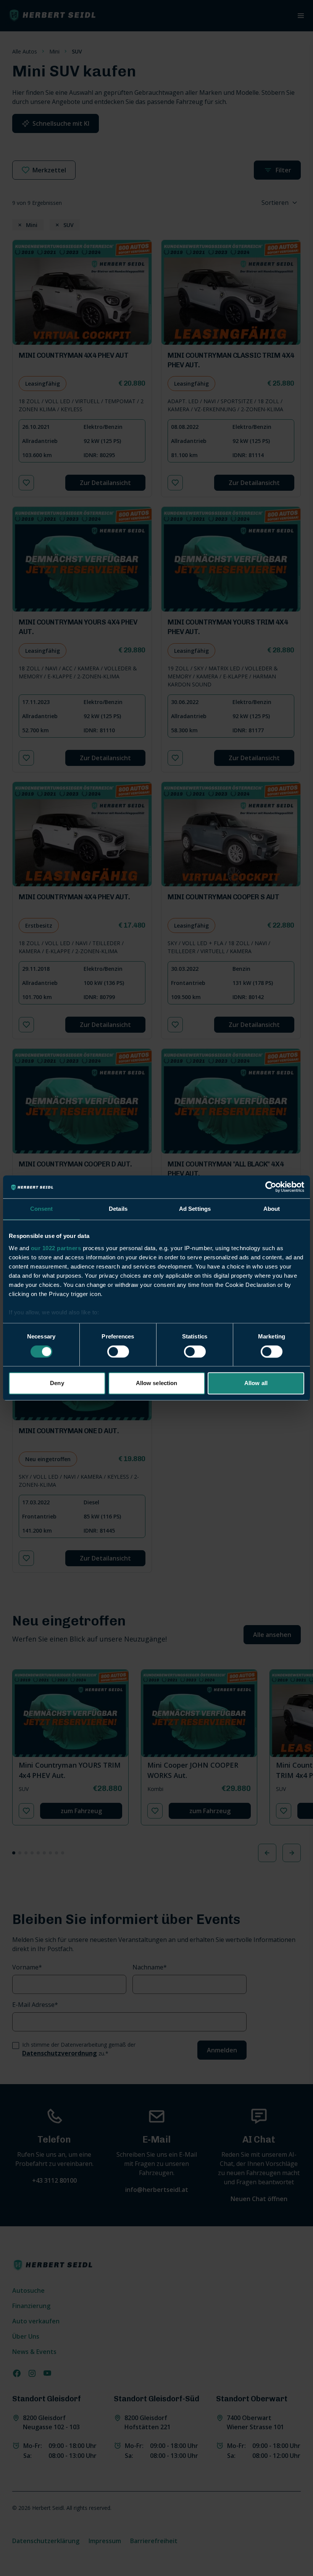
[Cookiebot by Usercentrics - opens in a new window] (271, 1187)
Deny (57, 1383)
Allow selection (157, 1383)
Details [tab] (118, 1209)
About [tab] (272, 1209)
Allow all (256, 1383)
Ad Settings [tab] (195, 1209)
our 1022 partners (56, 1248)
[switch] (118, 1351)
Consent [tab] (42, 1209)
